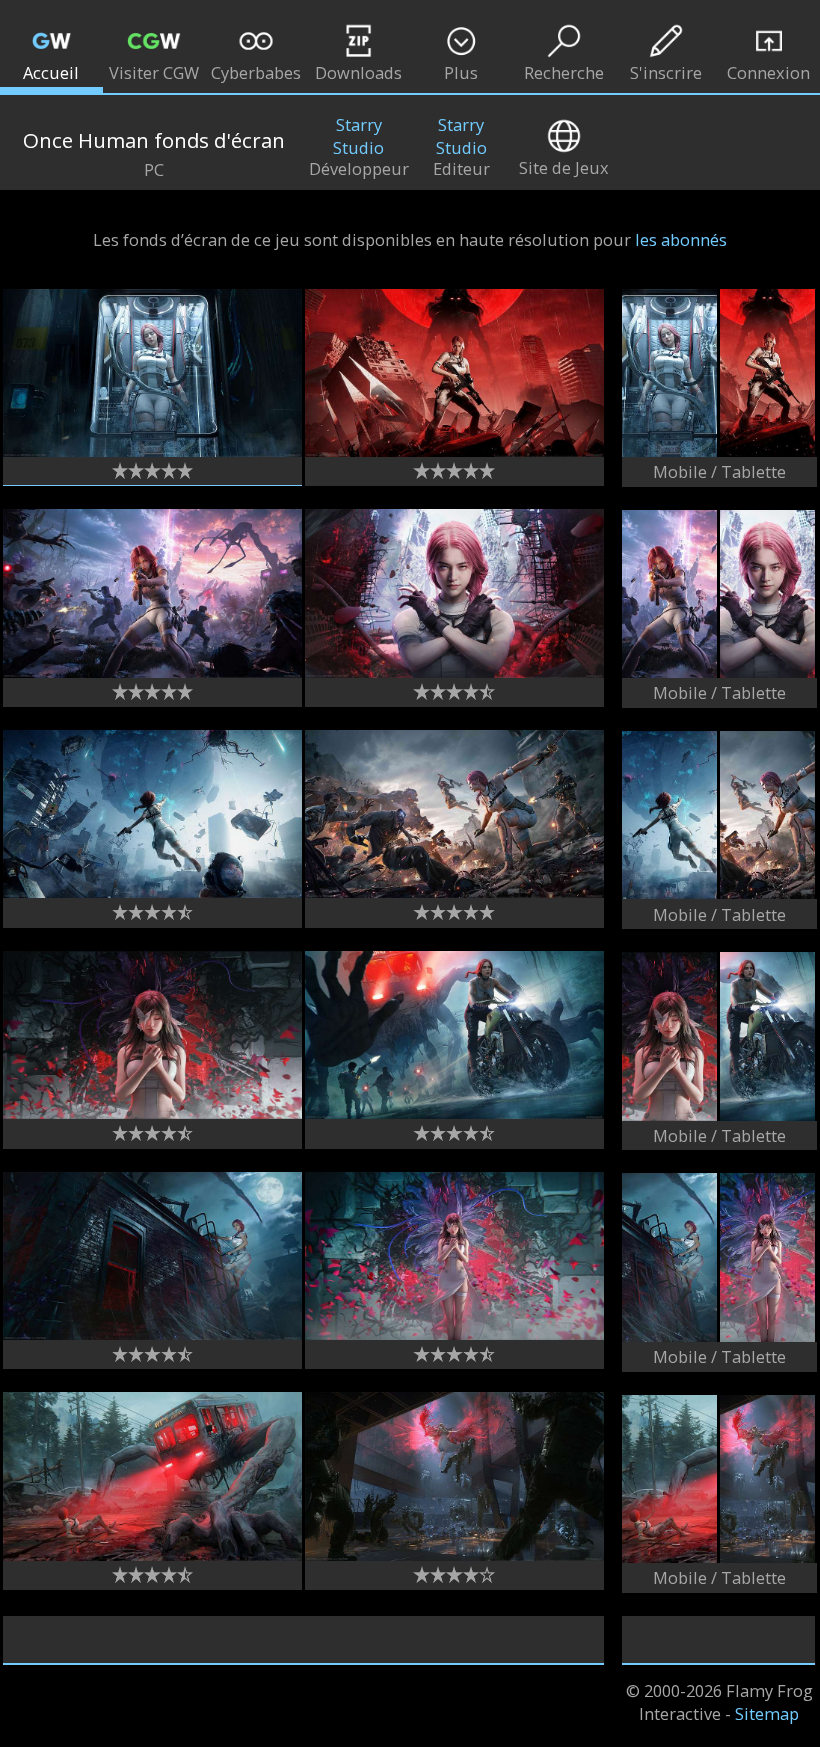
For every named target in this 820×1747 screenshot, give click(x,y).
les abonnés (681, 239)
